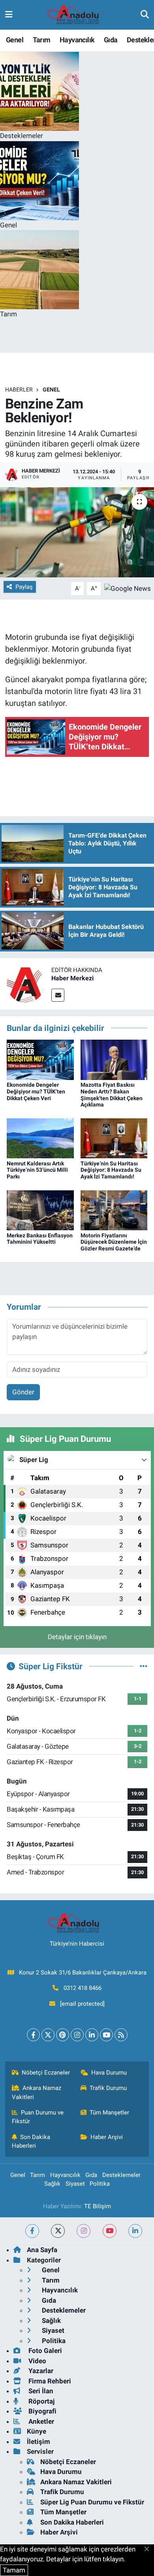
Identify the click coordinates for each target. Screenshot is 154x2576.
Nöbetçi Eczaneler (46, 2073)
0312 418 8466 (83, 1988)
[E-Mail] (58, 995)
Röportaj (41, 2401)
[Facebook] (33, 2035)
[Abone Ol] (128, 588)
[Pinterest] (63, 2035)
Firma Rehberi (49, 2381)
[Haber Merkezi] (26, 983)
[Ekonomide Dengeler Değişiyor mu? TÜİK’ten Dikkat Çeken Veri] (40, 1059)
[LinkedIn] (92, 2035)
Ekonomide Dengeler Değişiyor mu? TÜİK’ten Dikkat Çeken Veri (36, 1091)
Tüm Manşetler (109, 2113)
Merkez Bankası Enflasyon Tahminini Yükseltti (40, 1239)
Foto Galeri (44, 2351)
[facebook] (32, 2231)
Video (37, 2361)
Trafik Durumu (108, 2088)
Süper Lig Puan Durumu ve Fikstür (92, 2502)
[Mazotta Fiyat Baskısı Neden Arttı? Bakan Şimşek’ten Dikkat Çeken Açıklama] (114, 1059)
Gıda (111, 40)
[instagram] (84, 2231)
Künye (37, 2431)
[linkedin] (135, 2231)
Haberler (19, 390)
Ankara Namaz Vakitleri (37, 2092)
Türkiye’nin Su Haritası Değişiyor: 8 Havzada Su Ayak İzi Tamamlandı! (111, 1170)
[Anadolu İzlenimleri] (77, 15)
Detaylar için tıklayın (77, 1637)
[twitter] (58, 2231)
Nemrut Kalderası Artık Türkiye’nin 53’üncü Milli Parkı (37, 1170)
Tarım (42, 40)
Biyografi (42, 2411)
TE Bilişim (98, 2206)
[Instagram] (77, 2035)
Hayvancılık (77, 40)
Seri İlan (40, 2391)
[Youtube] (106, 2035)
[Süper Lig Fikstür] (144, 1666)
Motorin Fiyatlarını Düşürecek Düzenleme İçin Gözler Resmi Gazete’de (114, 1242)
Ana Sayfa (42, 2250)
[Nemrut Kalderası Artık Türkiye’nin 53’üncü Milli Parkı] (40, 1138)
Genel (15, 40)
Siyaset (75, 2184)
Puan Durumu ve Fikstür (38, 2117)
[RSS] (121, 2035)
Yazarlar (40, 2371)
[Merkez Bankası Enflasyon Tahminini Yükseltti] (40, 1210)
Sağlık (52, 2184)
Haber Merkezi (72, 978)
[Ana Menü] (9, 15)
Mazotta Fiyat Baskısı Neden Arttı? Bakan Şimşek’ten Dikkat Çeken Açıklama (112, 1095)
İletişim (38, 2442)
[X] (48, 2035)
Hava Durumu (109, 2073)
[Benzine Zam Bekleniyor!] (77, 532)
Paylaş (24, 587)
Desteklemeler (121, 2175)
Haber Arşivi (107, 2137)
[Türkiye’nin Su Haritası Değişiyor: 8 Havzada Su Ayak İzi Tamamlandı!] (114, 1138)
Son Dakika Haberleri (31, 2141)
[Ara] (145, 15)
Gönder (23, 1392)
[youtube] (110, 2231)
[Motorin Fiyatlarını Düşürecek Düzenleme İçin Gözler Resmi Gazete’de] (114, 1210)
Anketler (40, 2421)
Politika (100, 2184)
